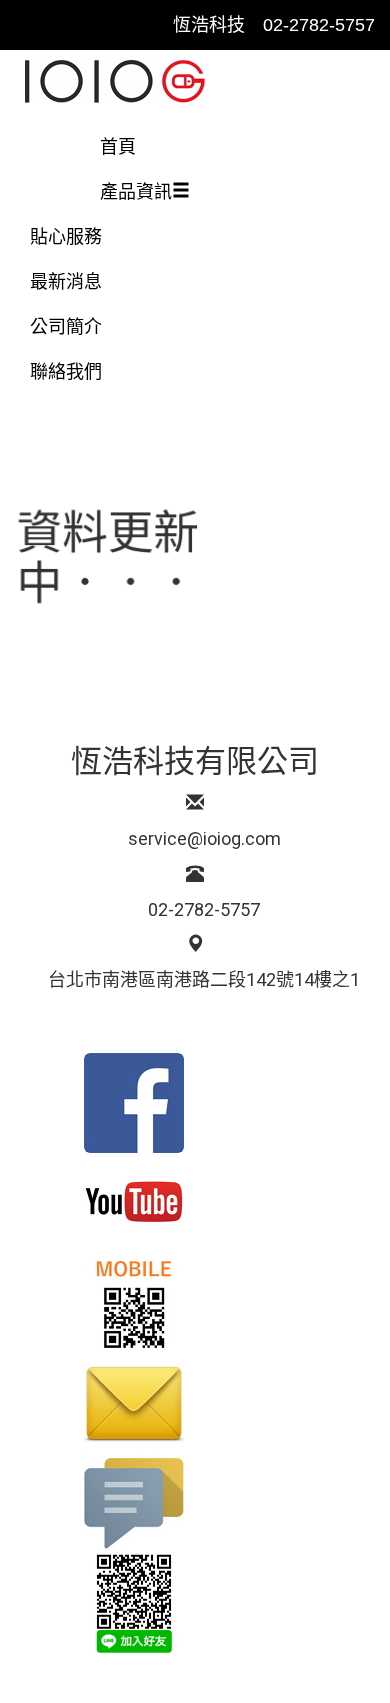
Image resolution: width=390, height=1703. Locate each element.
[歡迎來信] (195, 1403)
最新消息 (66, 282)
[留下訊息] (195, 1503)
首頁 (118, 147)
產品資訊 (136, 192)
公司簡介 (66, 327)
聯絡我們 (75, 372)
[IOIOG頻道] (195, 1203)
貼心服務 (66, 237)
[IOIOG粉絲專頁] (195, 1103)
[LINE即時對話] (195, 1603)
